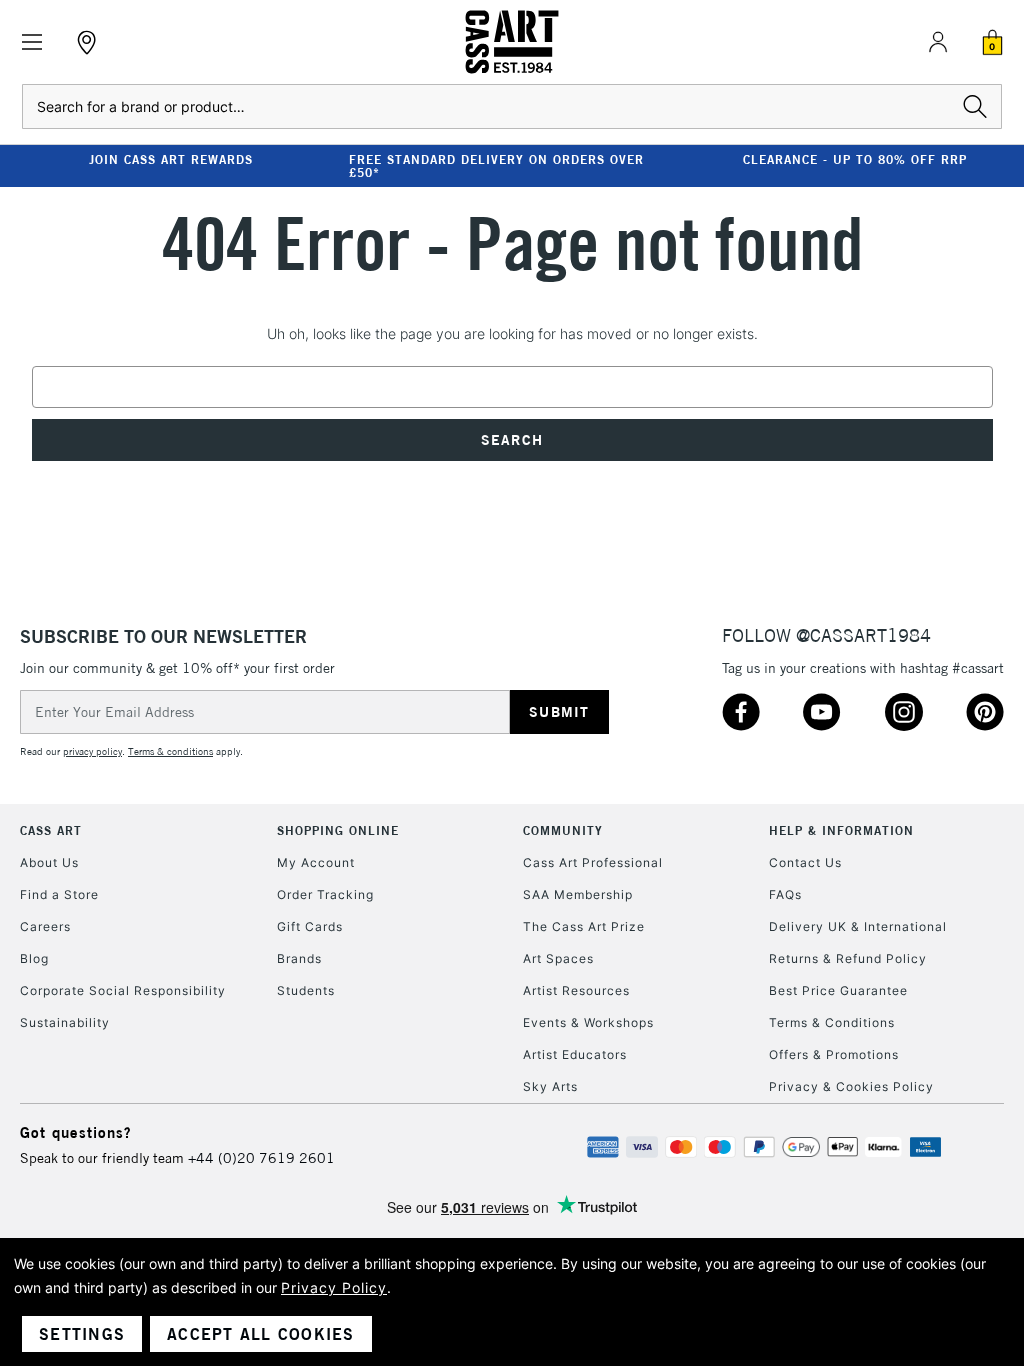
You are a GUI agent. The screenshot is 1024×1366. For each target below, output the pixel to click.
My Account (316, 862)
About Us (49, 862)
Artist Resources (576, 990)
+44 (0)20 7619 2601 (261, 1158)
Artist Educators (575, 1054)
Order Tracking (325, 894)
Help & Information (841, 830)
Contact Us (805, 862)
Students (306, 990)
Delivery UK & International (858, 926)
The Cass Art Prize (584, 926)
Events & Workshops (588, 1022)
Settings (82, 1334)
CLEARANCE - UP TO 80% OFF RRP (855, 159)
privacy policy (92, 751)
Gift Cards (310, 926)
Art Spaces (558, 958)
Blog (34, 958)
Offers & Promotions (834, 1054)
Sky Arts (550, 1086)
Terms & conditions (170, 751)
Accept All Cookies (261, 1334)
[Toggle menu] (32, 42)
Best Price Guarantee (838, 990)
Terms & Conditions (832, 1022)
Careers (45, 926)
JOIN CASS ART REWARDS (171, 159)
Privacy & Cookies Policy (851, 1086)
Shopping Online (338, 830)
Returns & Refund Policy (848, 958)
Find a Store (59, 894)
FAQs (785, 894)
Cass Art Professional (593, 862)
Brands (299, 958)
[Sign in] (938, 42)
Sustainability (65, 1022)
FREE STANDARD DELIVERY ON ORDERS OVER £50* (496, 166)
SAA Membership (578, 894)
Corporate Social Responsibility (123, 990)
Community (563, 830)
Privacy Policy (334, 1287)
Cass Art (51, 830)
